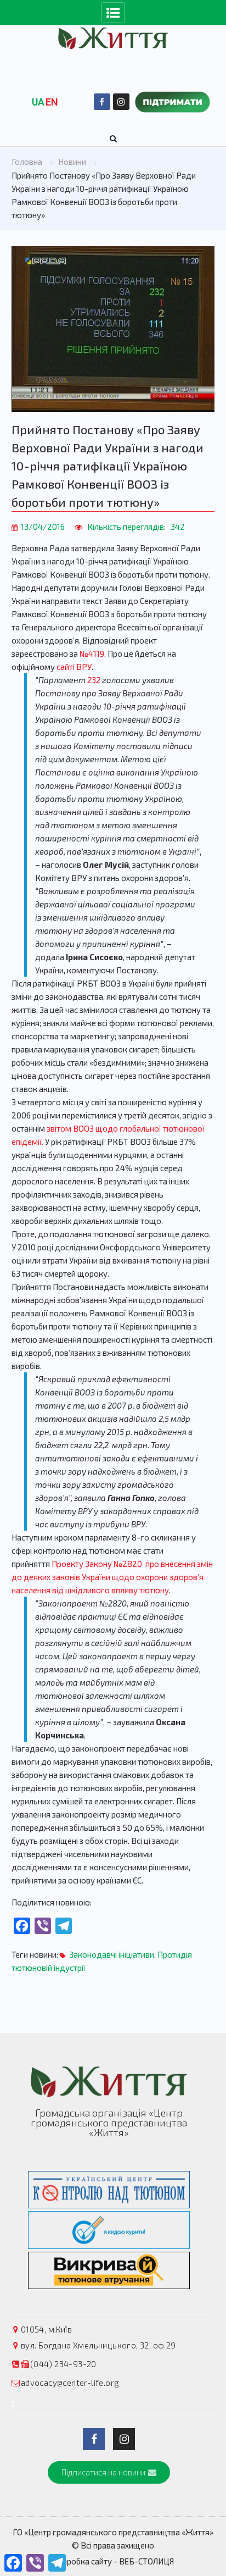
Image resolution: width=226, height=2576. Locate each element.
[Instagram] (121, 102)
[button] (109, 2472)
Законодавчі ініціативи (112, 1954)
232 (95, 680)
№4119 (92, 653)
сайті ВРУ (74, 667)
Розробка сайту (82, 2561)
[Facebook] (102, 102)
